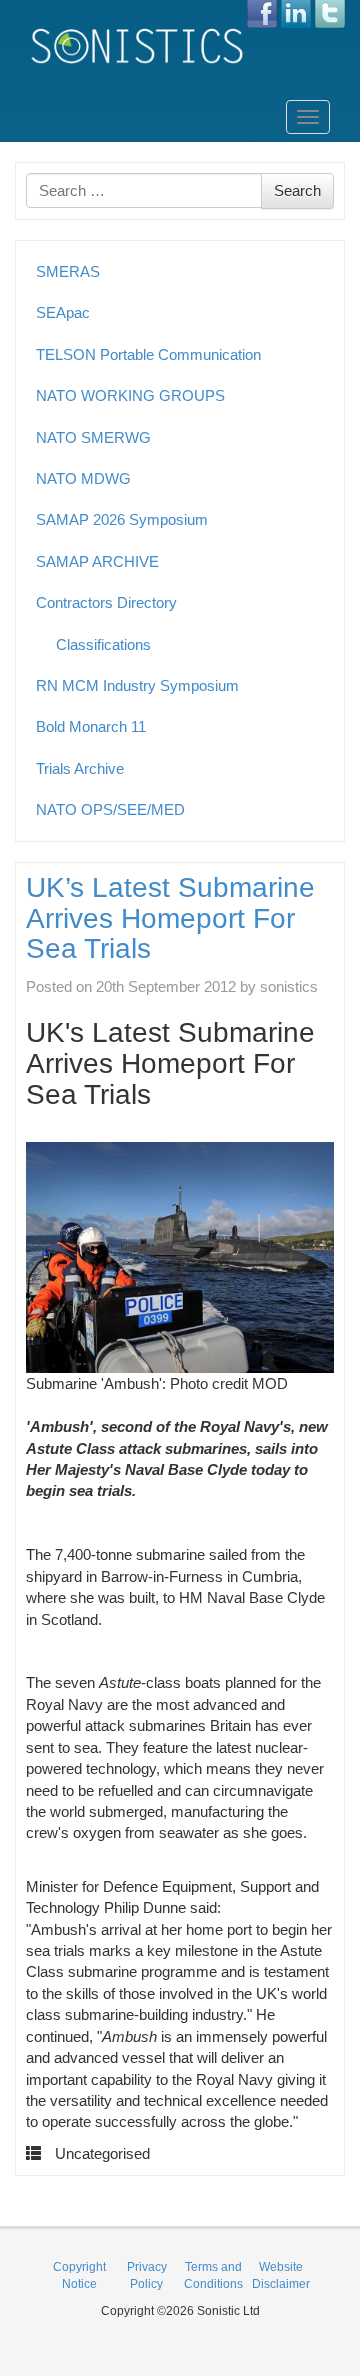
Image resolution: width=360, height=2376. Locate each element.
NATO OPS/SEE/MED (110, 809)
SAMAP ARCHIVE (97, 561)
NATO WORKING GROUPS (130, 395)
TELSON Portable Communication (148, 354)
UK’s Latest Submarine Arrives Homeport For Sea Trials (170, 918)
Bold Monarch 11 (91, 726)
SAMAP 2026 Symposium (122, 519)
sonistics (289, 986)
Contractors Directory (106, 602)
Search (297, 190)
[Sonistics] (138, 45)
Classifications (103, 644)
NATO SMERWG (93, 437)
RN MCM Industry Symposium (137, 685)
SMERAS (68, 271)
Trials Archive (80, 768)
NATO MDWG (83, 478)
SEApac (63, 312)
